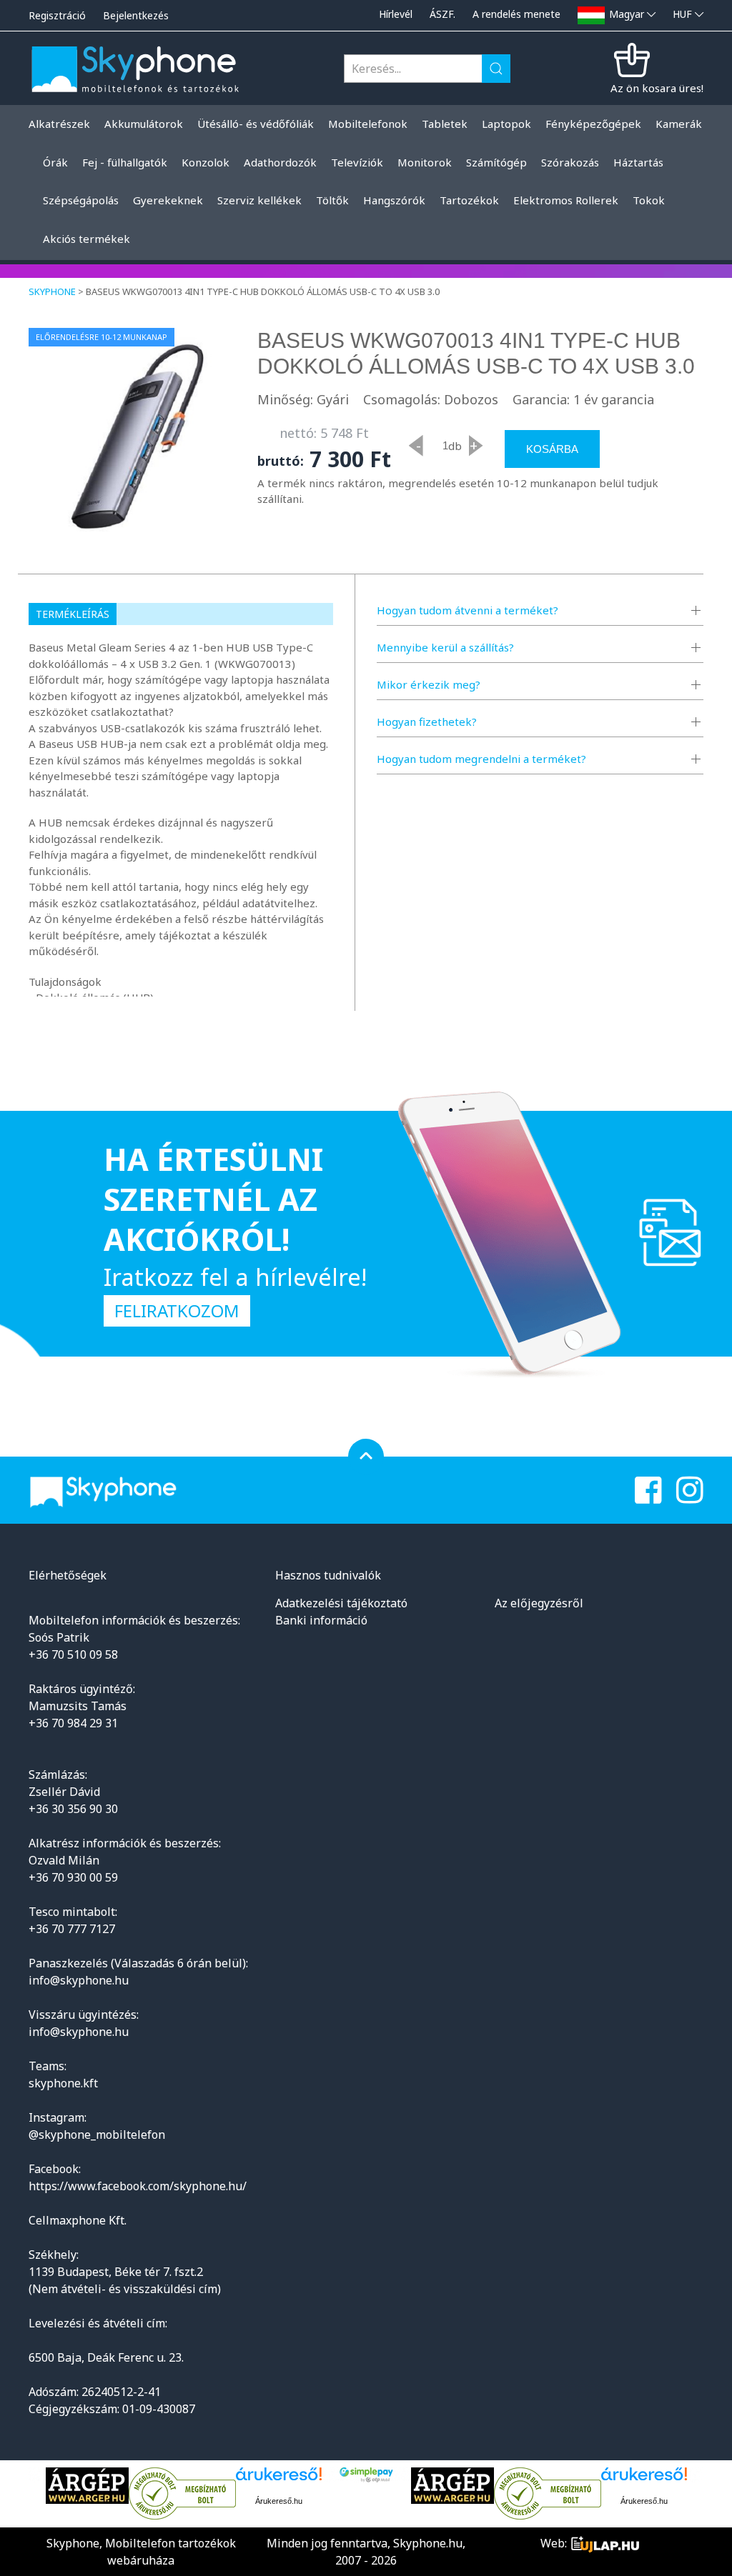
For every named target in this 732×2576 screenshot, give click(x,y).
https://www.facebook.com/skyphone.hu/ (138, 2186)
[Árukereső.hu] (182, 2494)
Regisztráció (57, 15)
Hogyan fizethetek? (427, 722)
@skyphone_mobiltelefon (97, 2135)
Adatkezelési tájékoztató (341, 1603)
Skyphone (52, 291)
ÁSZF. (442, 14)
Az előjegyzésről (539, 1603)
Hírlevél (396, 14)
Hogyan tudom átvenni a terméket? (468, 610)
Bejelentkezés (136, 15)
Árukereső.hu (279, 2501)
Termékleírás (73, 614)
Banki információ (321, 1620)
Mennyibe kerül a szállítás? (445, 647)
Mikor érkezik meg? (429, 684)
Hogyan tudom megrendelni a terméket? (481, 759)
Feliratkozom (177, 1311)
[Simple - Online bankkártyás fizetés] (366, 2475)
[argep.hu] (87, 2486)
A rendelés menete (516, 14)
